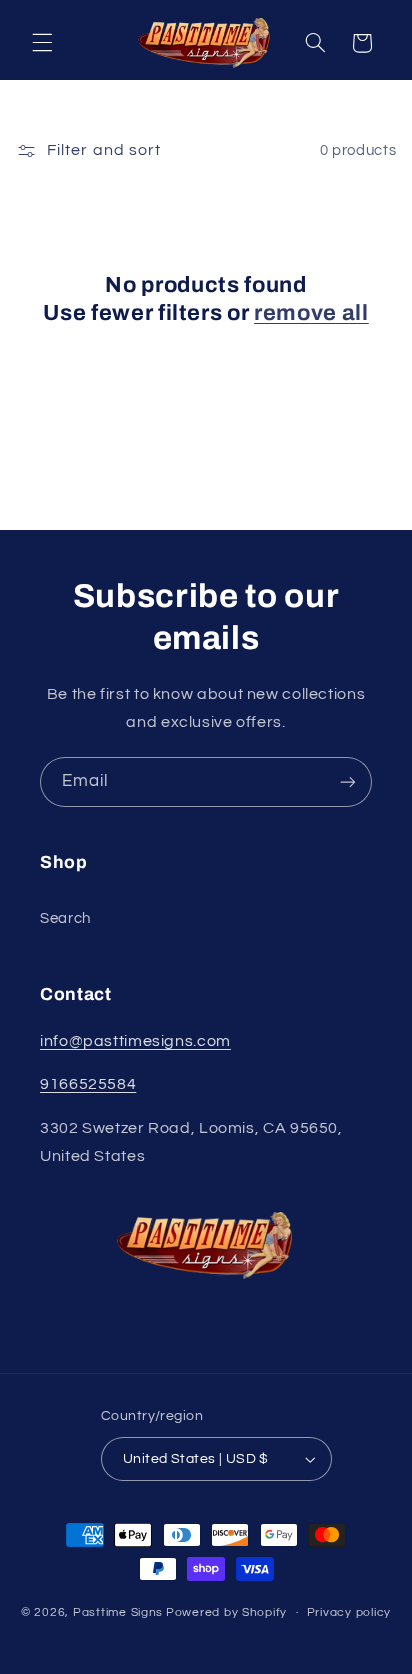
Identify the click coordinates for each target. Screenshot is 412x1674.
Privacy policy (349, 1612)
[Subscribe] (348, 781)
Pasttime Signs (118, 1612)
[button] (42, 43)
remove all (311, 313)
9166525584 (88, 1084)
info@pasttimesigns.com (135, 1041)
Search (65, 918)
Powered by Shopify (226, 1612)
